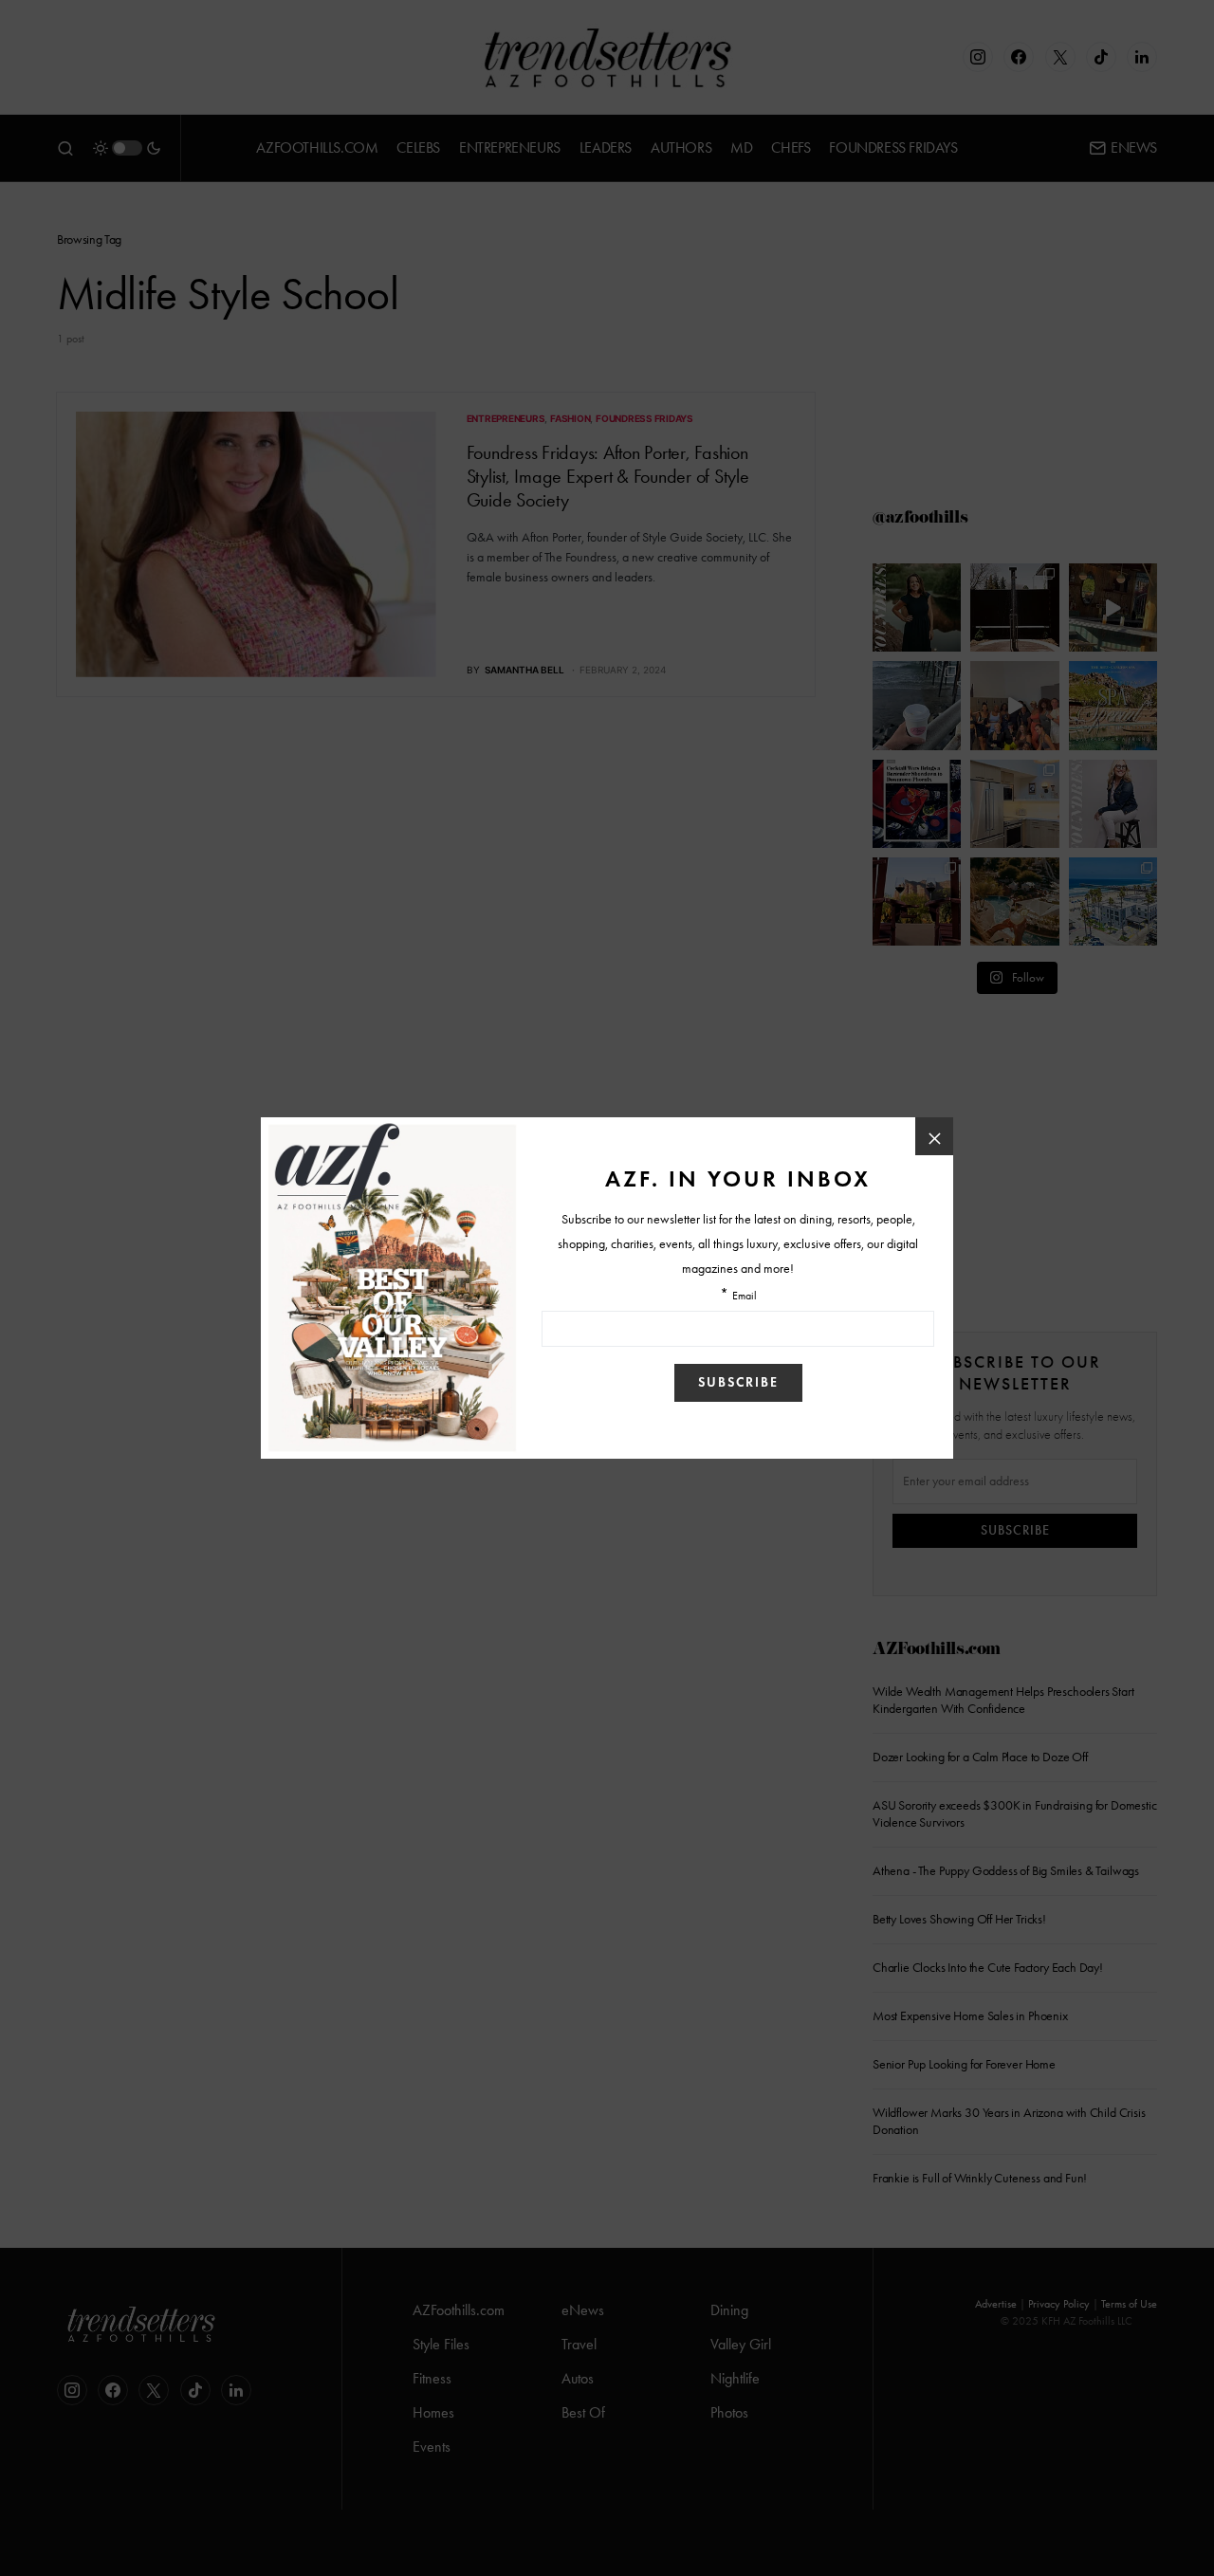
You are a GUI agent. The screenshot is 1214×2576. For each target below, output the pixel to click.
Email (745, 1296)
